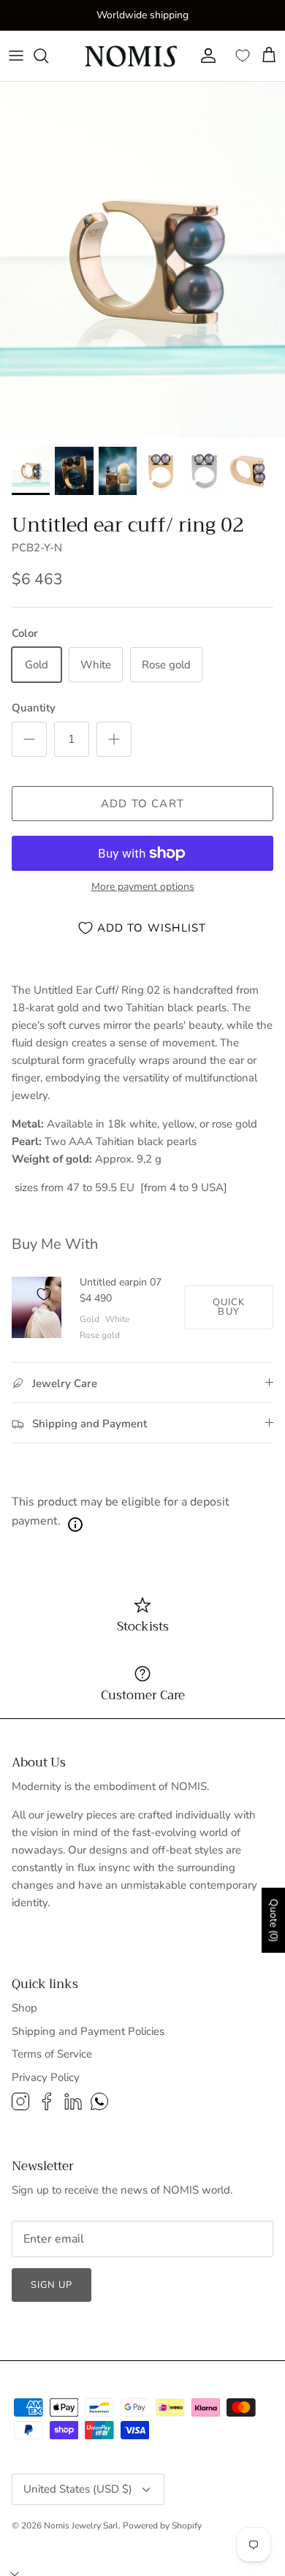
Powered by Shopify (162, 2526)
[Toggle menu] (16, 56)
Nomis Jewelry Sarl (81, 2526)
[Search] (48, 56)
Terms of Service (52, 2054)
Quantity (34, 708)
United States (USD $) (78, 2489)
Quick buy (229, 1307)
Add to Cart (142, 804)
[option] (142, 260)
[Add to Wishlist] (44, 1294)
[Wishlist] (243, 56)
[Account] (205, 56)
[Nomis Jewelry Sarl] (132, 56)
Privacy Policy (46, 2077)
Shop (24, 2008)
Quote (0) (274, 1920)
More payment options (143, 887)
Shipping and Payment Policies (88, 2031)
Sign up (52, 2285)
